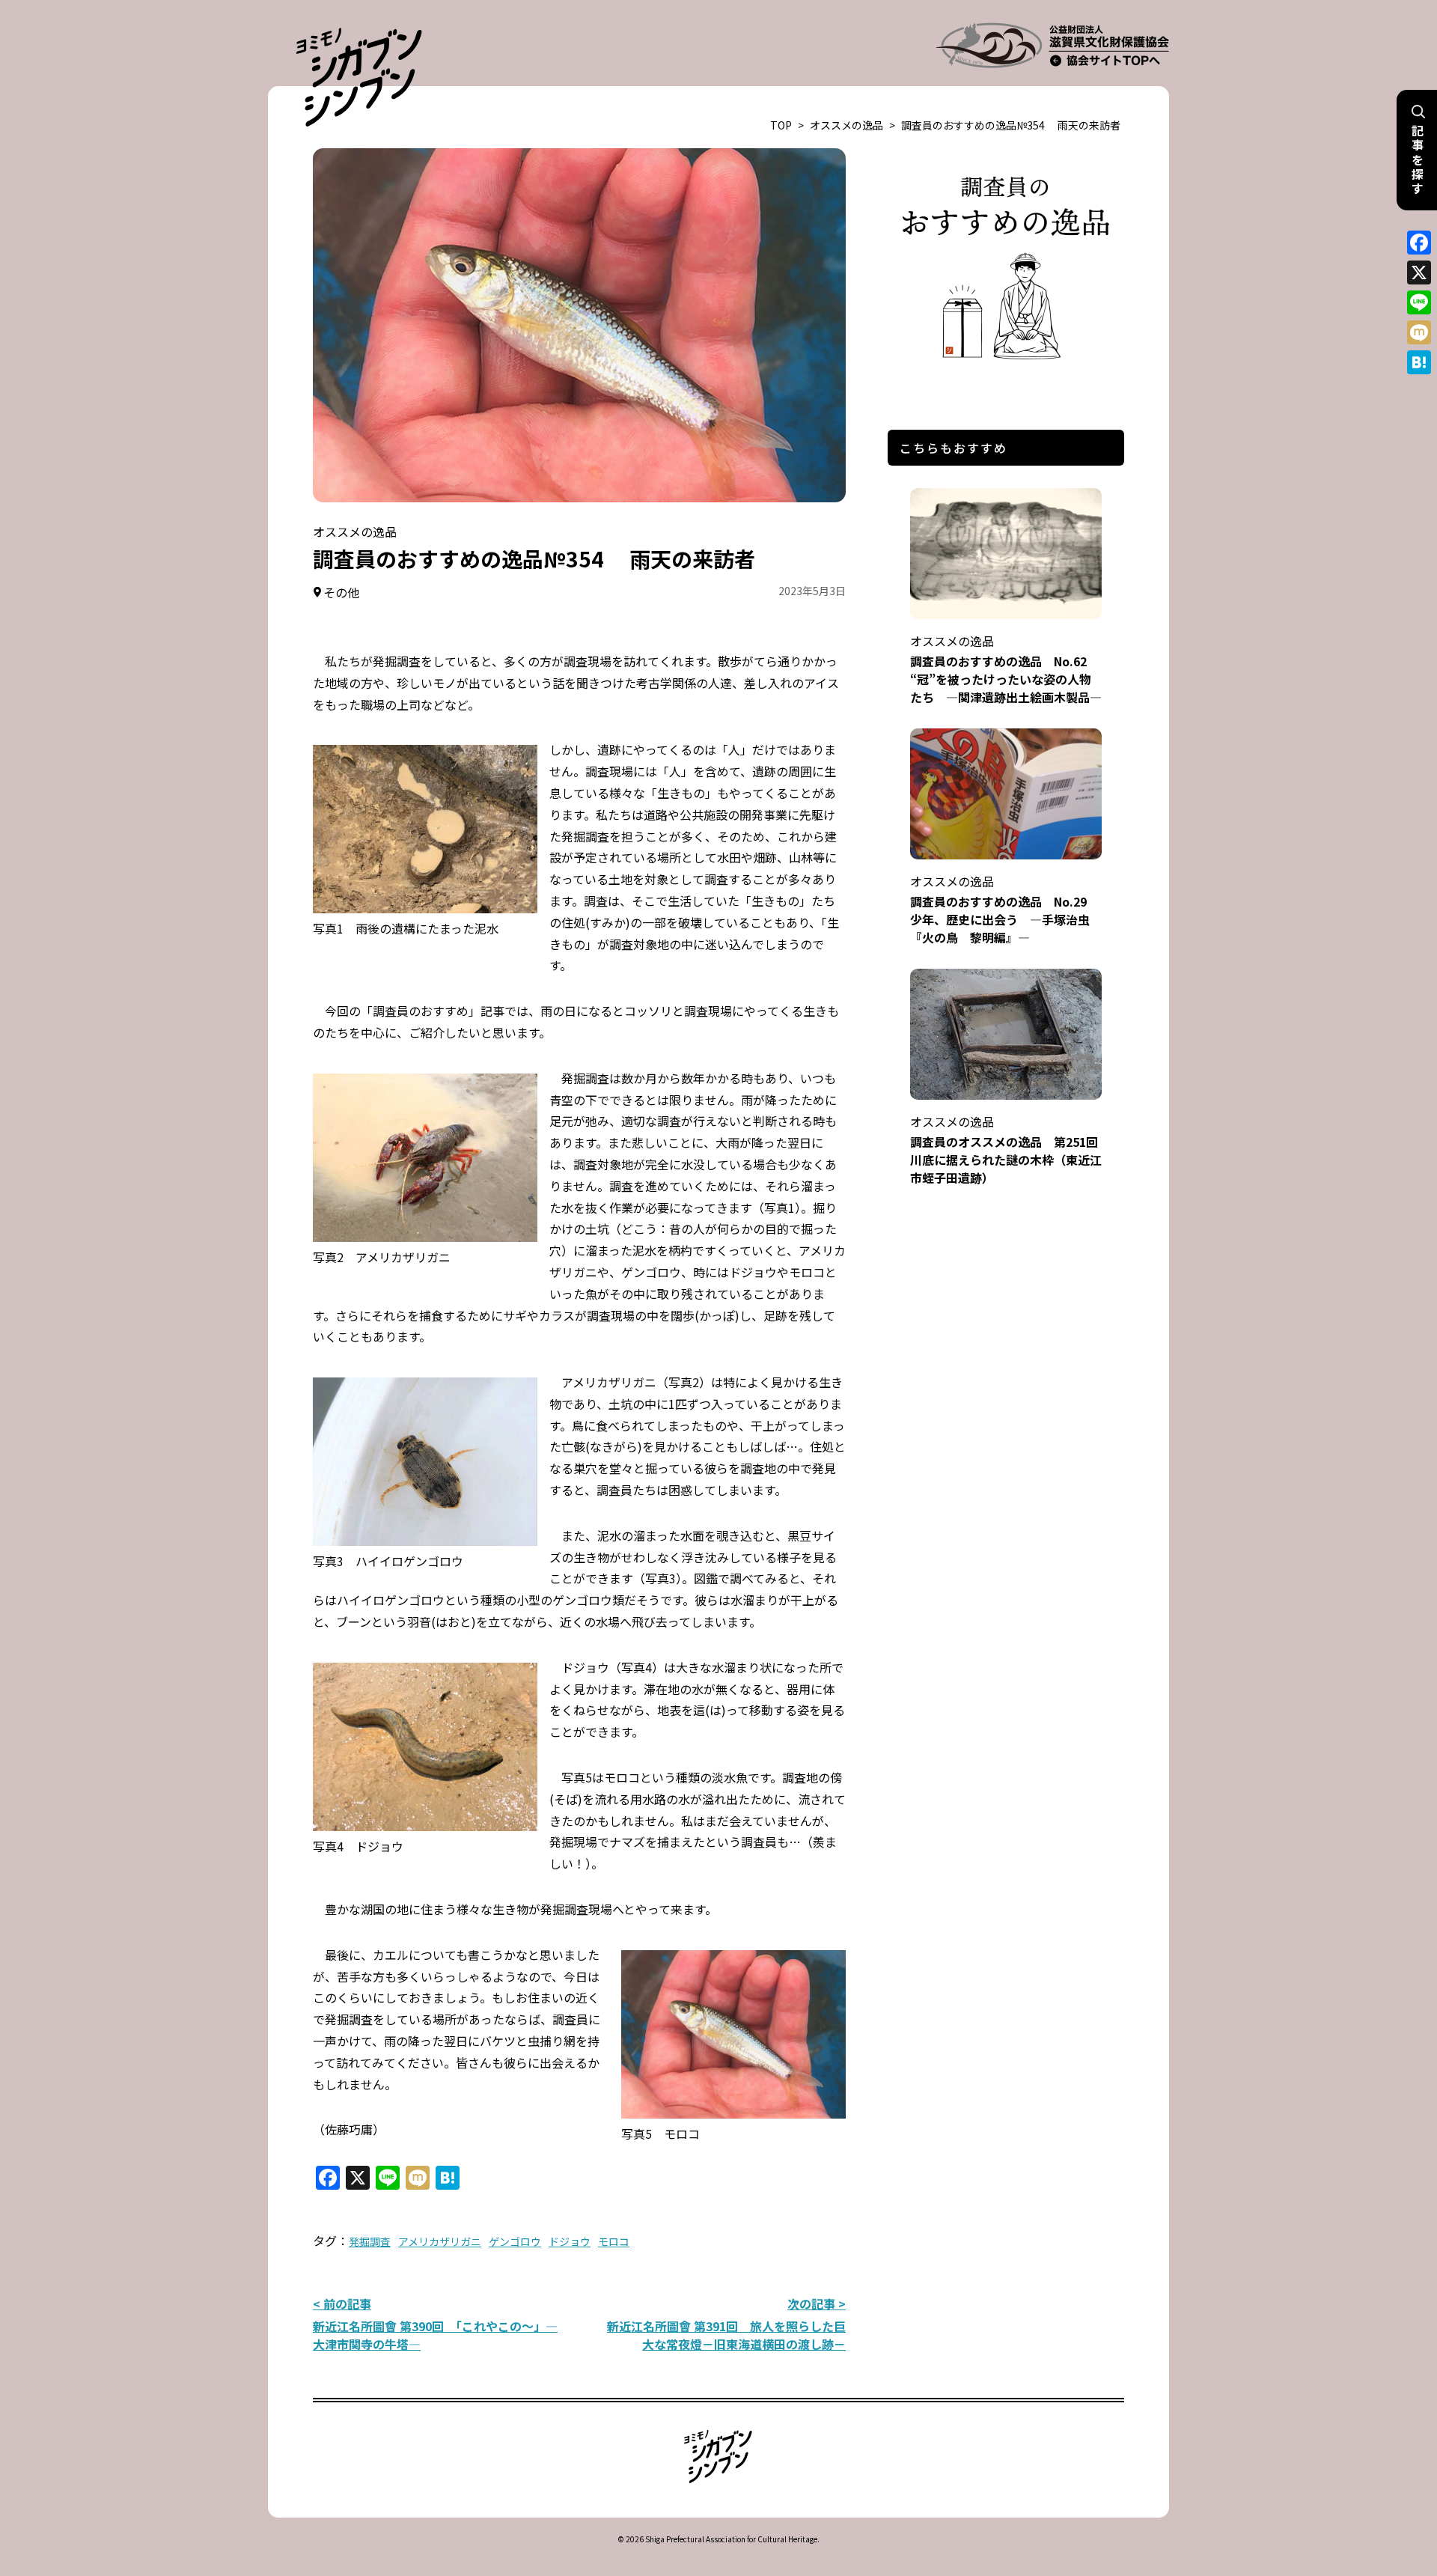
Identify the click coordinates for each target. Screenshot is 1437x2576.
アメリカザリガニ (440, 2241)
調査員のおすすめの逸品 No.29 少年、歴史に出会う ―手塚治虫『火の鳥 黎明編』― (1004, 909)
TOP (781, 125)
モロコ (614, 2241)
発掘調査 (370, 2241)
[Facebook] (1419, 243)
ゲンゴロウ (515, 2241)
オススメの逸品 (846, 125)
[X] (1419, 272)
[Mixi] (1419, 332)
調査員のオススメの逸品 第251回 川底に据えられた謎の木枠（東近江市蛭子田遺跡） (1010, 1150)
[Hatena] (1419, 362)
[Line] (1419, 302)
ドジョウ (570, 2241)
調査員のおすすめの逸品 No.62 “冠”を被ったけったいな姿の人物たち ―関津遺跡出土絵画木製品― (1006, 669)
